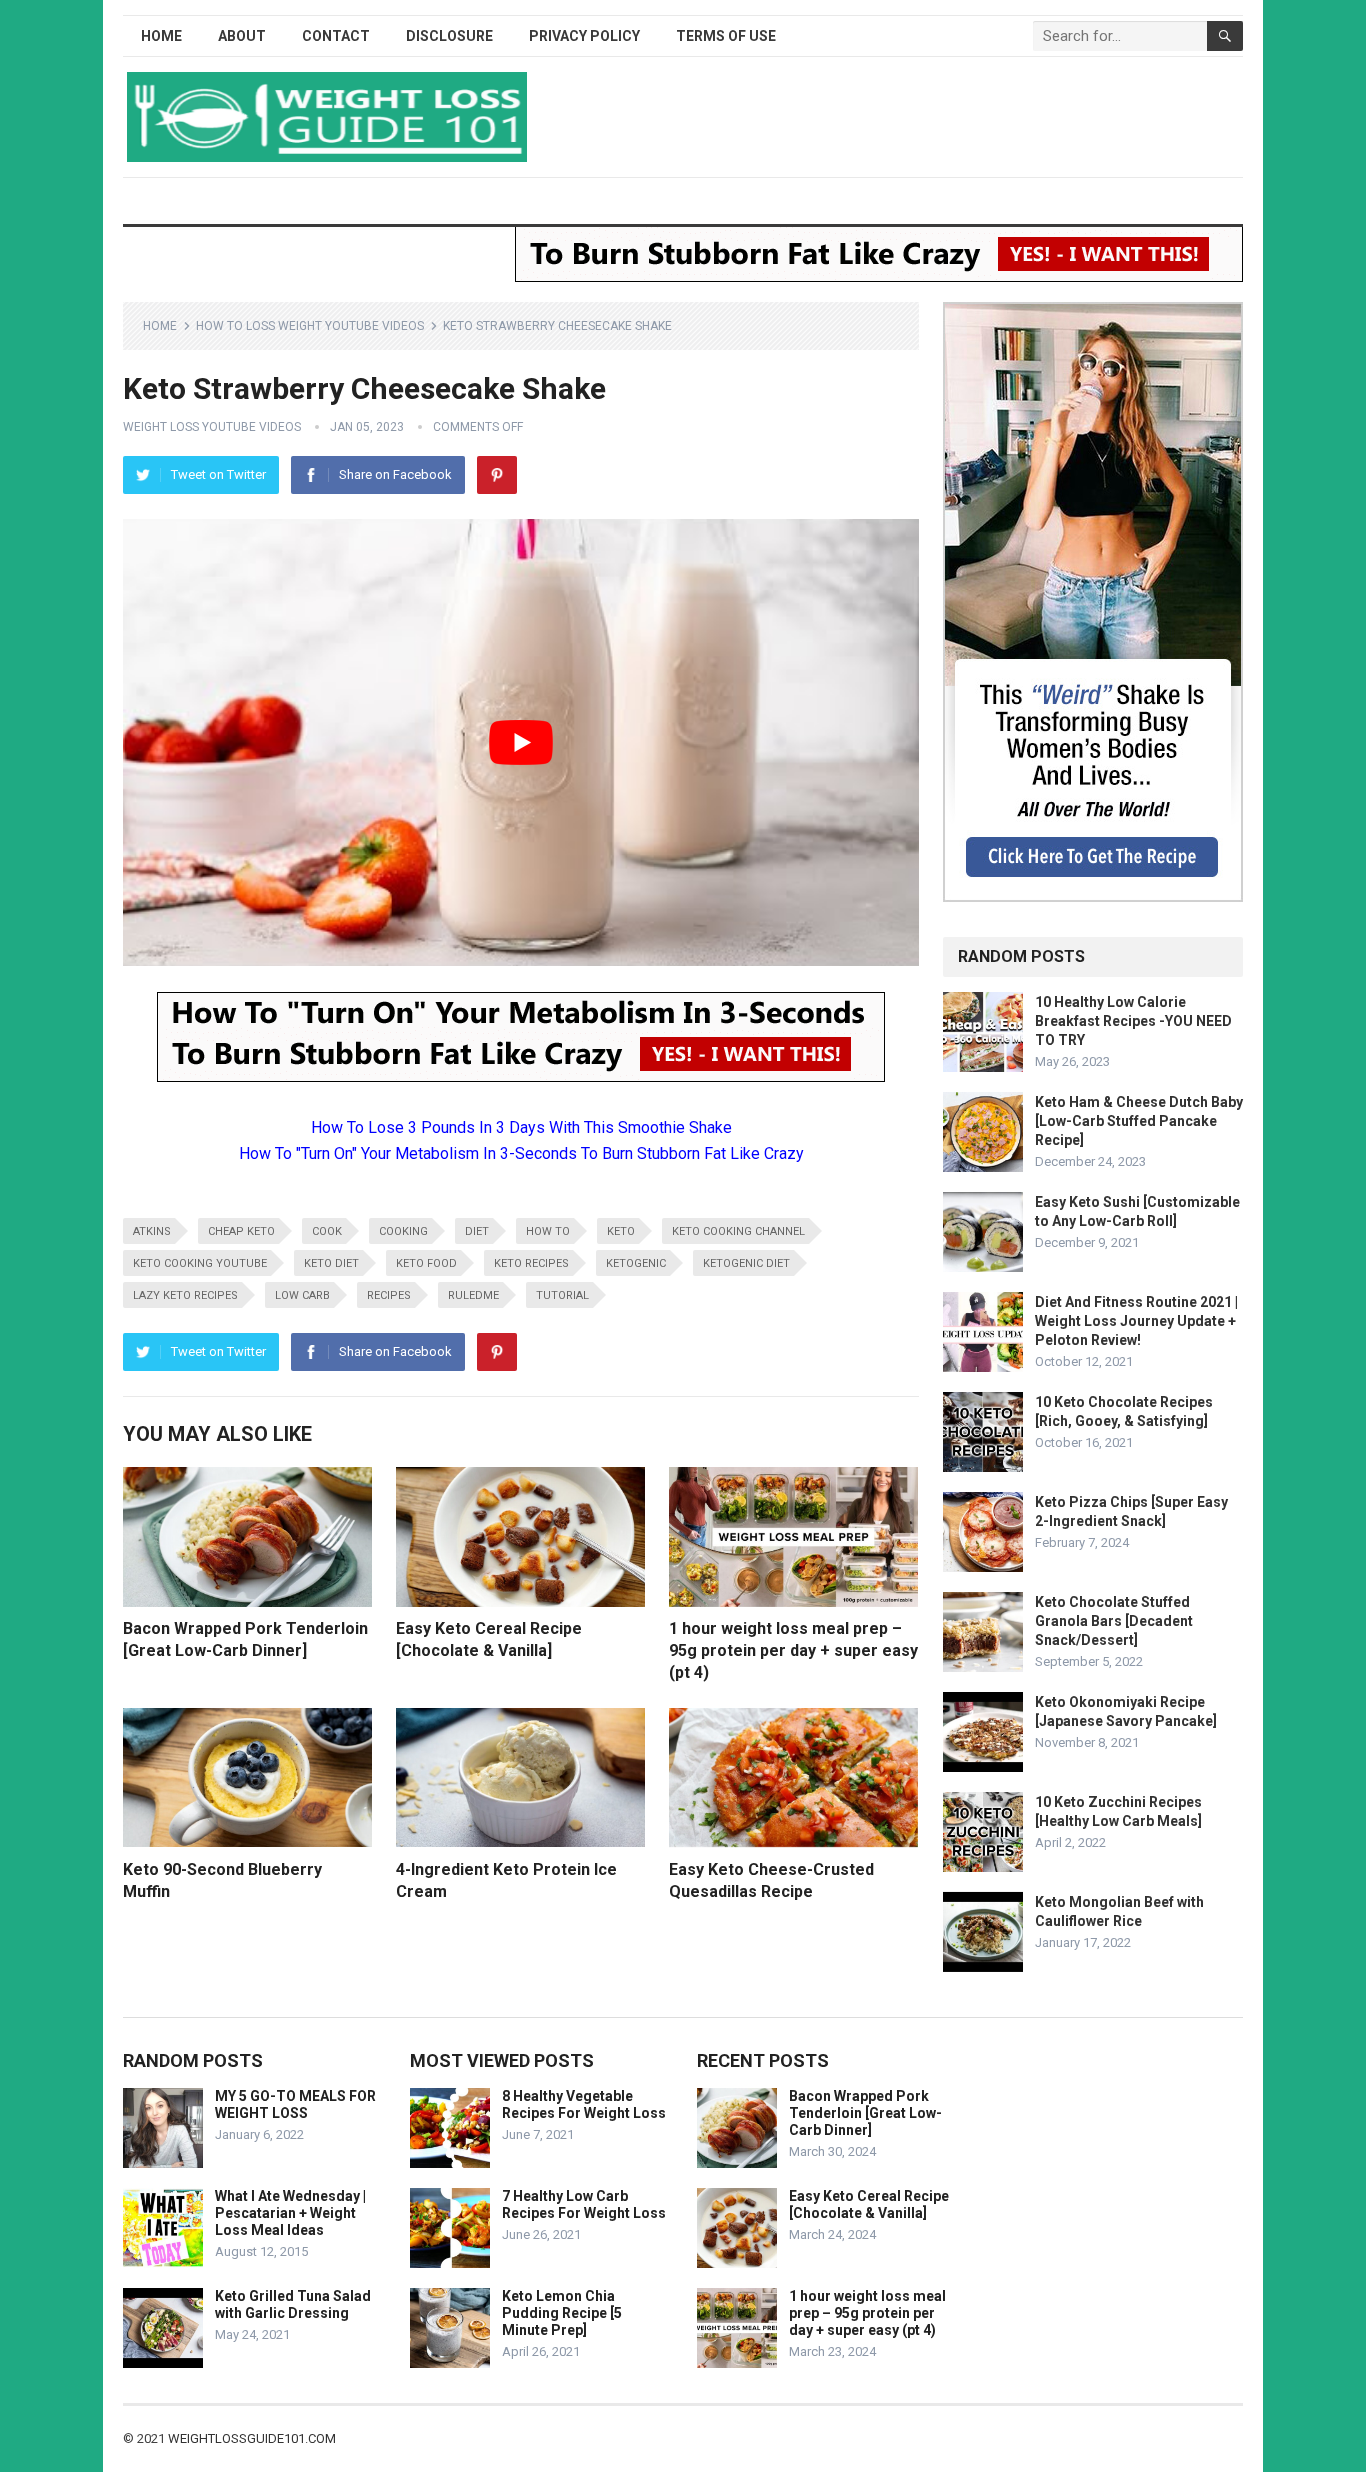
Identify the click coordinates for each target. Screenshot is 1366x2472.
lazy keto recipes (185, 1295)
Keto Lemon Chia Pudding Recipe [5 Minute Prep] (562, 2313)
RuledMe (473, 1295)
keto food (426, 1263)
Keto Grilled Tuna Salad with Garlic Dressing (293, 2304)
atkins (152, 1231)
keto (621, 1231)
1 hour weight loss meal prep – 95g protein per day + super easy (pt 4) (793, 1650)
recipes (389, 1295)
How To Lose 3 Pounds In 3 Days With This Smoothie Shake (521, 1127)
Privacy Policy (584, 36)
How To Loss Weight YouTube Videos (310, 326)
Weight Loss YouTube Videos (212, 427)
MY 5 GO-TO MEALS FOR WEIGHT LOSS (295, 2104)
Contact (336, 36)
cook (327, 1231)
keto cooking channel (738, 1231)
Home (161, 36)
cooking (403, 1231)
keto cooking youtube (200, 1263)
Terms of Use (726, 36)
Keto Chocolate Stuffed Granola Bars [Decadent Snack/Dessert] (1114, 1621)
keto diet (331, 1263)
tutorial (562, 1295)
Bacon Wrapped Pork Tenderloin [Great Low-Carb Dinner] (865, 2113)
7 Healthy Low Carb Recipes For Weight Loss (584, 2204)
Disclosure (449, 36)
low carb (302, 1295)
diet (477, 1231)
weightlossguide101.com (252, 2438)
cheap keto (241, 1231)
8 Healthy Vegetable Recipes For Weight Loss (584, 2104)
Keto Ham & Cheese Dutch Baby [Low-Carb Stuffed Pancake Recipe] (1139, 1121)
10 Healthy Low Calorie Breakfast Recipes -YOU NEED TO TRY (1133, 1021)
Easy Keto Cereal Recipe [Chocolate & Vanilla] (869, 2204)
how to (548, 1231)
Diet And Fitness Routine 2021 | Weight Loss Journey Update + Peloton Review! (1136, 1321)
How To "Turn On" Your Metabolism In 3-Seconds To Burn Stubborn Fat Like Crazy (521, 1153)
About (242, 36)
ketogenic (636, 1263)
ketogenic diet (746, 1263)
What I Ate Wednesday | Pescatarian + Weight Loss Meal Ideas (290, 2213)
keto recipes (531, 1263)
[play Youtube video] (521, 743)
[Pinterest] (497, 475)
